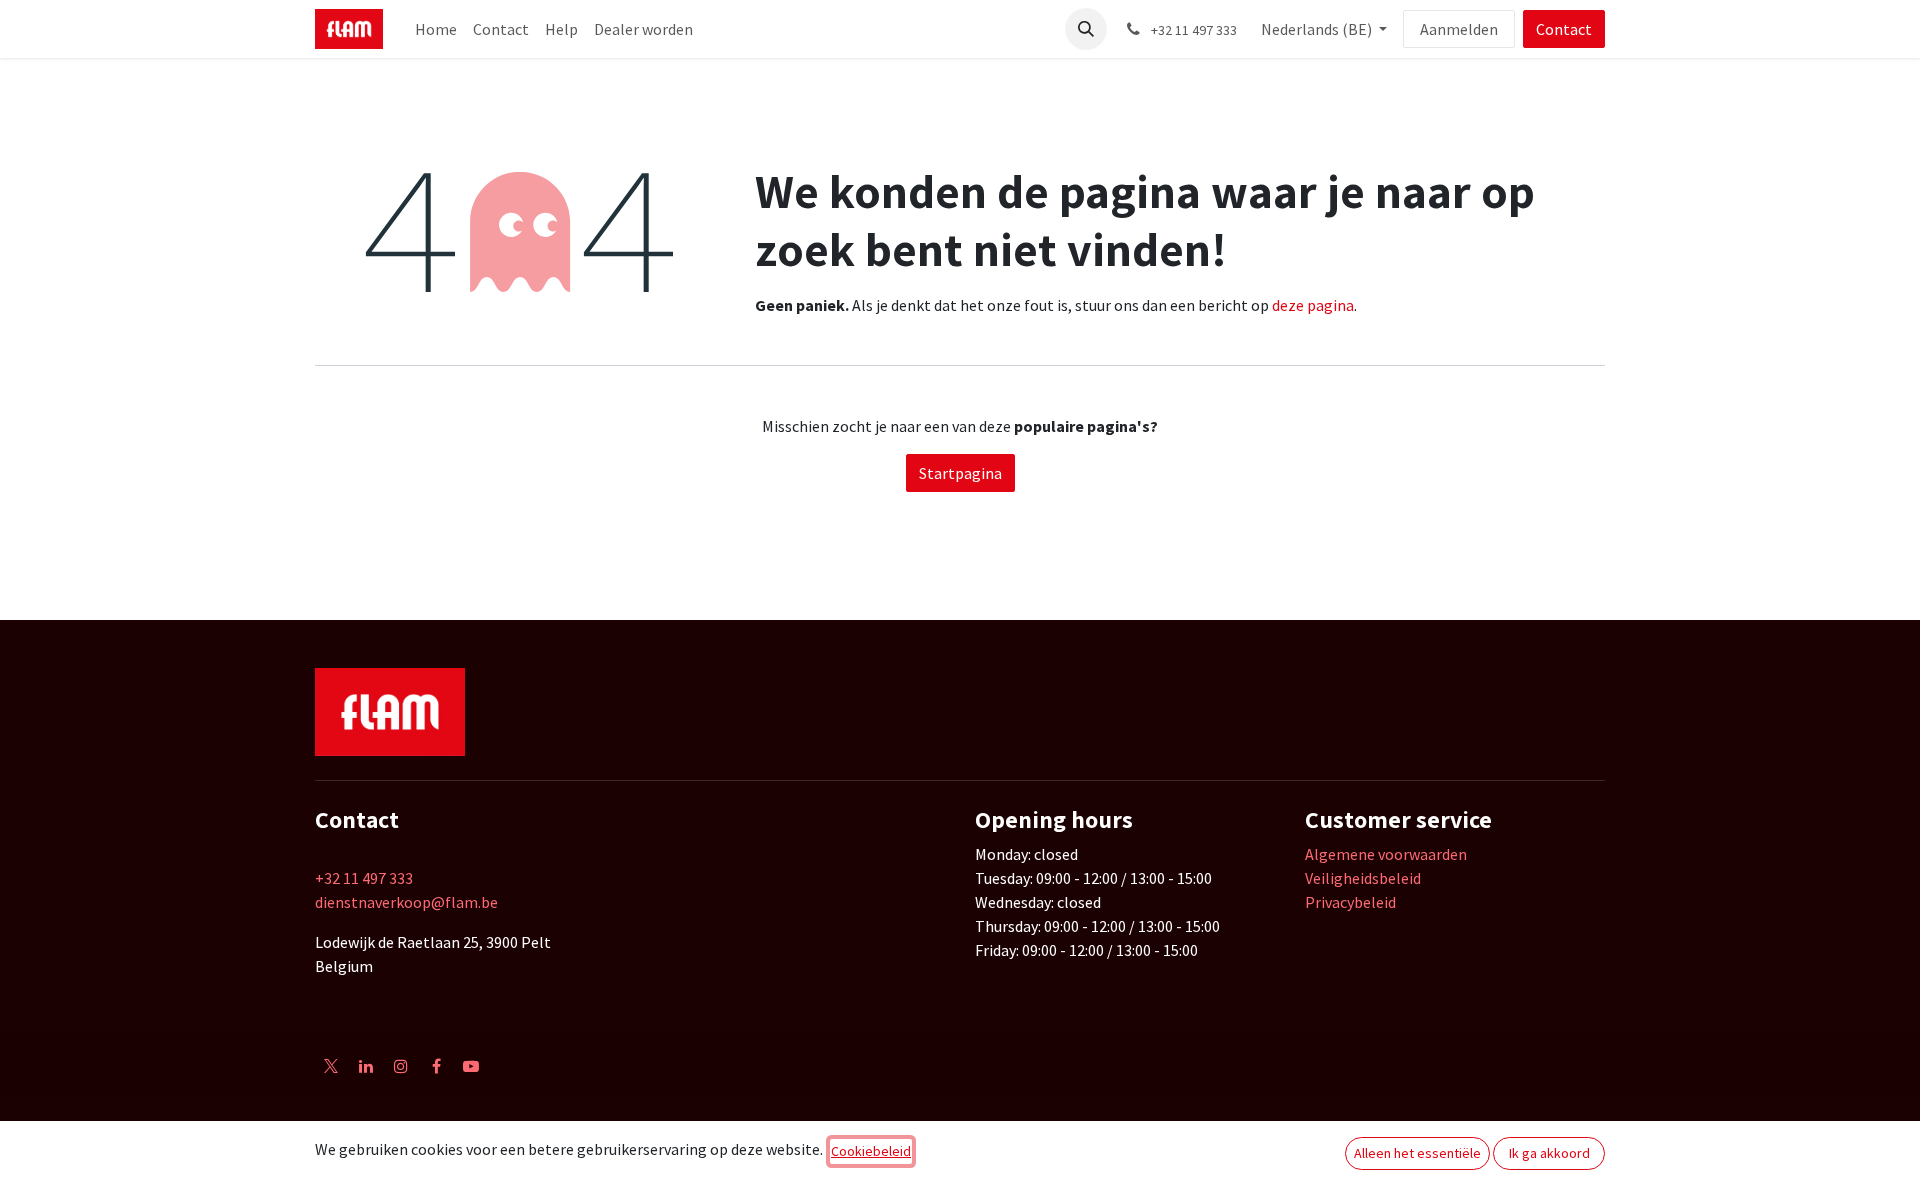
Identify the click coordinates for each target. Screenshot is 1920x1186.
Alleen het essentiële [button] (1417, 1153)
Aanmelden (1459, 29)
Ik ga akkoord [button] (1549, 1153)
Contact (1564, 29)
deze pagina (1313, 305)
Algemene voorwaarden (1386, 854)
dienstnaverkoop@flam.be (406, 902)
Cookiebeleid (871, 1151)
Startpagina (960, 473)
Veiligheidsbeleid (1363, 878)
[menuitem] (436, 29)
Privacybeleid (1350, 902)
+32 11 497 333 (364, 878)
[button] (1086, 29)
